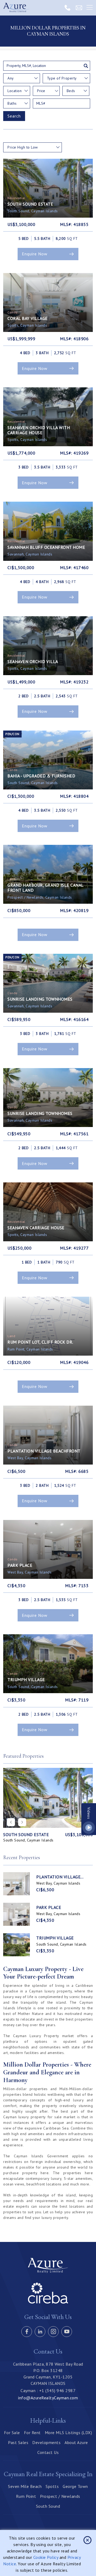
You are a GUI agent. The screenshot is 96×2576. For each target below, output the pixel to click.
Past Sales (18, 2442)
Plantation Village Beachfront (58, 1877)
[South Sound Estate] (48, 1798)
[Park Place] (17, 1914)
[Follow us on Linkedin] (40, 2332)
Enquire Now (35, 254)
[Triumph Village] (17, 1945)
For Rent (32, 2433)
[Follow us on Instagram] (53, 2332)
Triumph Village (55, 1938)
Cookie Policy (46, 2557)
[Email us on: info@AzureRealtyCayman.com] (79, 7)
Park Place (49, 1907)
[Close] (87, 2540)
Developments (46, 2442)
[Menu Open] (90, 8)
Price (41, 91)
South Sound (48, 2506)
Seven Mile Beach (25, 2486)
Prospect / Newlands (60, 2496)
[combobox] (22, 78)
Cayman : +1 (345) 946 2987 (48, 2390)
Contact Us (48, 2452)
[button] (22, 1822)
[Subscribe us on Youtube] (67, 2332)
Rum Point (26, 2496)
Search (14, 116)
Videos (89, 1813)
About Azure (76, 2442)
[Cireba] (48, 2302)
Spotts (52, 2486)
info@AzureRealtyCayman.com (48, 2398)
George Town (75, 2486)
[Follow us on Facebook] (27, 2332)
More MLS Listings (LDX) (69, 2433)
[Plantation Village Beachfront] (17, 1884)
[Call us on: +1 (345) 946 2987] (67, 7)
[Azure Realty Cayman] (17, 8)
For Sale (12, 2433)
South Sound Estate (26, 1835)
